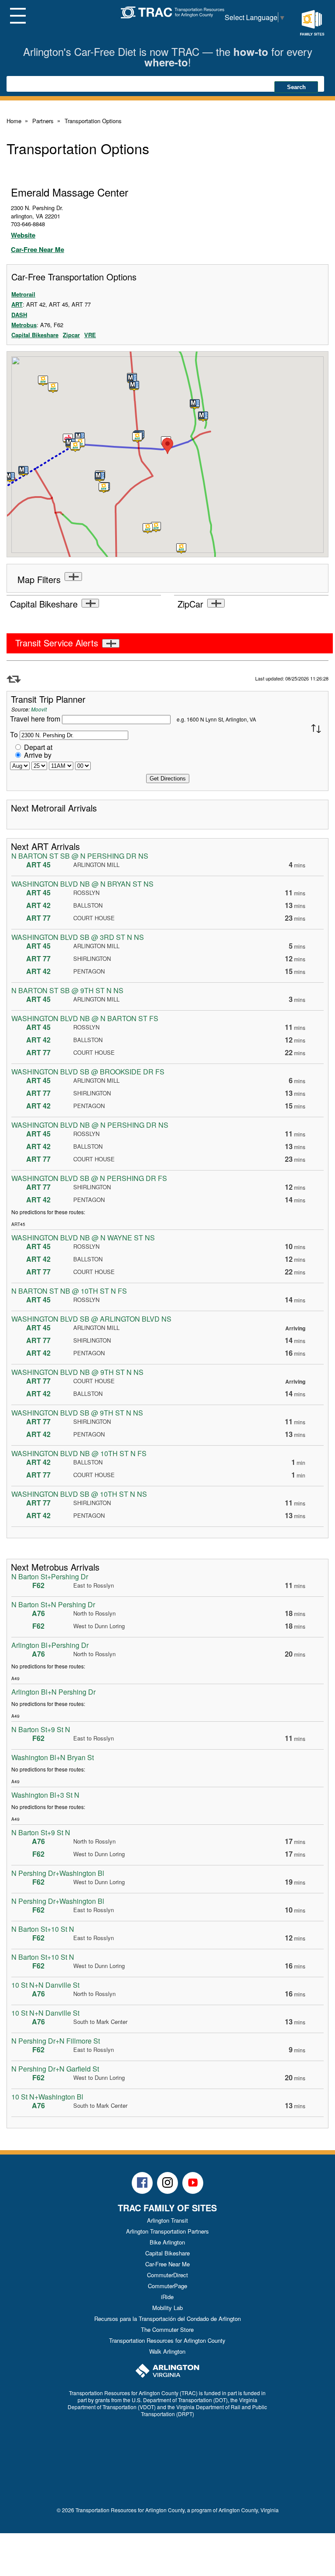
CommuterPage (167, 2286)
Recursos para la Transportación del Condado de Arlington (167, 2319)
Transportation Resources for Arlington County (167, 2340)
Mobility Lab (167, 2308)
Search (296, 87)
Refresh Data (14, 679)
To (14, 734)
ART (17, 304)
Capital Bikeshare (35, 335)
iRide (167, 2297)
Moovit (39, 709)
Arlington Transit (167, 2220)
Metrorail (23, 294)
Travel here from (36, 719)
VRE (90, 335)
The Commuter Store (167, 2329)
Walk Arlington (167, 2351)
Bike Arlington (167, 2242)
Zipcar (71, 335)
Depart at (38, 747)
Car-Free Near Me (38, 249)
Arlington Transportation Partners (167, 2231)
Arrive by (38, 755)
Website (23, 235)
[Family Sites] (312, 23)
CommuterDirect (167, 2275)
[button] (137, 438)
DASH (19, 315)
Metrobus (24, 325)
